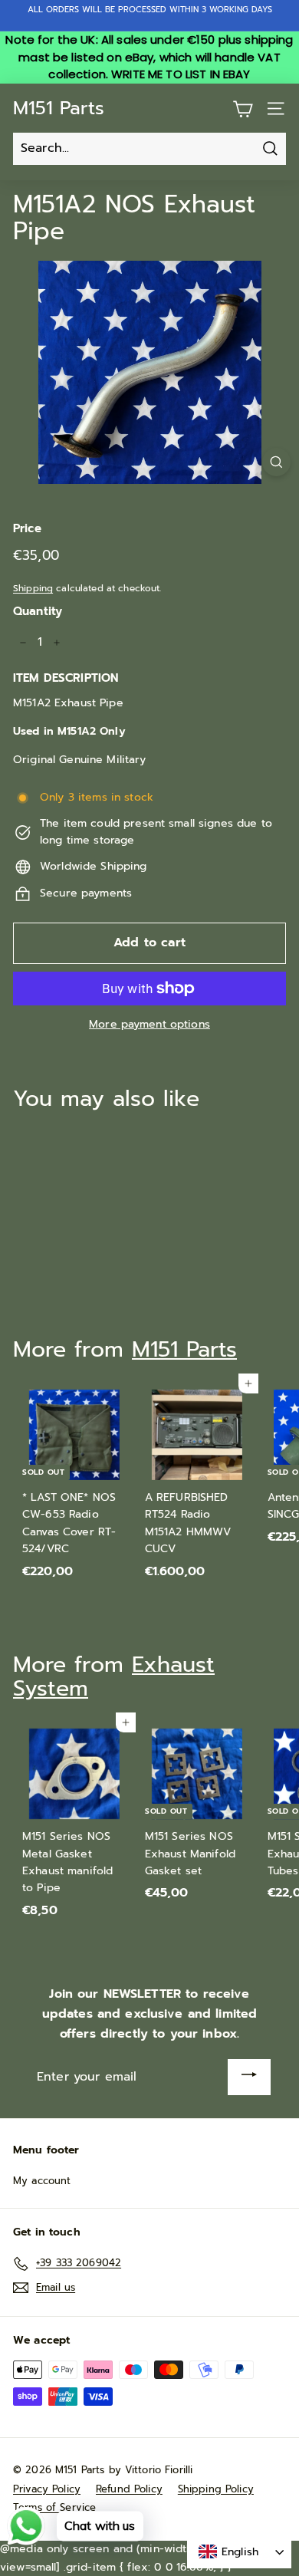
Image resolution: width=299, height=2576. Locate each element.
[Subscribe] (249, 2077)
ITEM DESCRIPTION (66, 678)
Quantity (38, 611)
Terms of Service (54, 2507)
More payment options (149, 1024)
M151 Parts (59, 108)
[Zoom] (276, 462)
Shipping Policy (216, 2489)
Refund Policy (129, 2489)
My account (42, 2181)
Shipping (33, 588)
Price (27, 528)
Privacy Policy (47, 2489)
